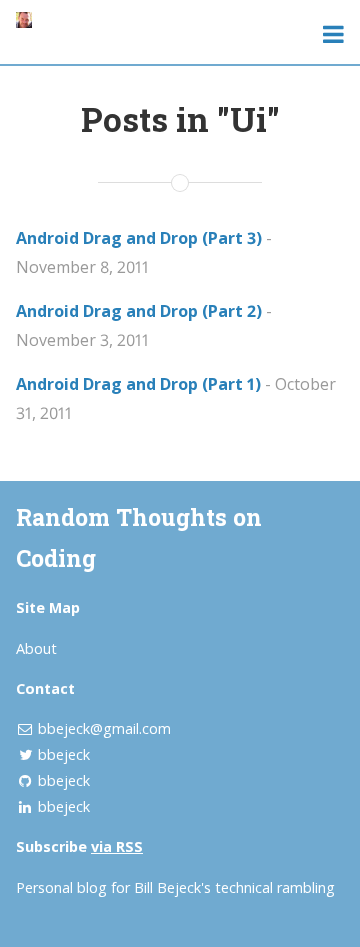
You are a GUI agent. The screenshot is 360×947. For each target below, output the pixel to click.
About (36, 648)
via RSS (117, 846)
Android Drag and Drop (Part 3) (139, 238)
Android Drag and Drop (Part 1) (138, 384)
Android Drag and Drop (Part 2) (139, 311)
